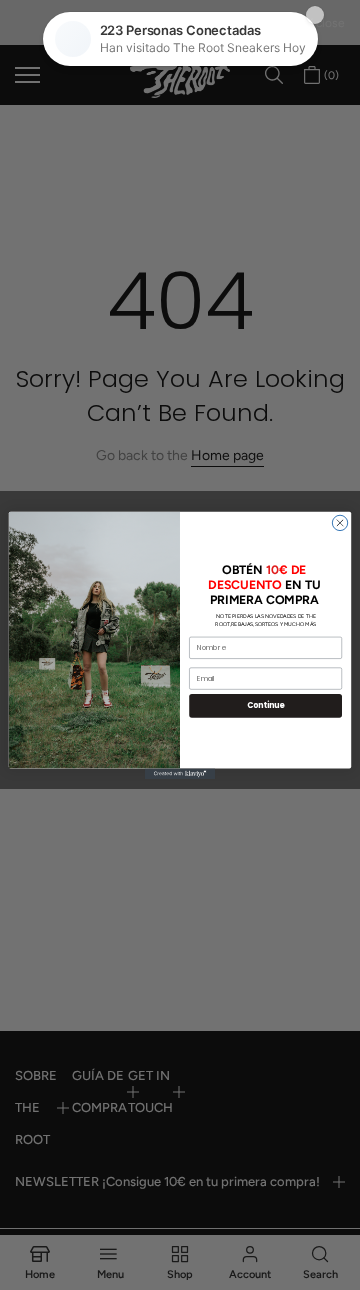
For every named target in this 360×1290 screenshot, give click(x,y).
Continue (266, 705)
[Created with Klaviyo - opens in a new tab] (180, 773)
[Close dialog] (339, 522)
